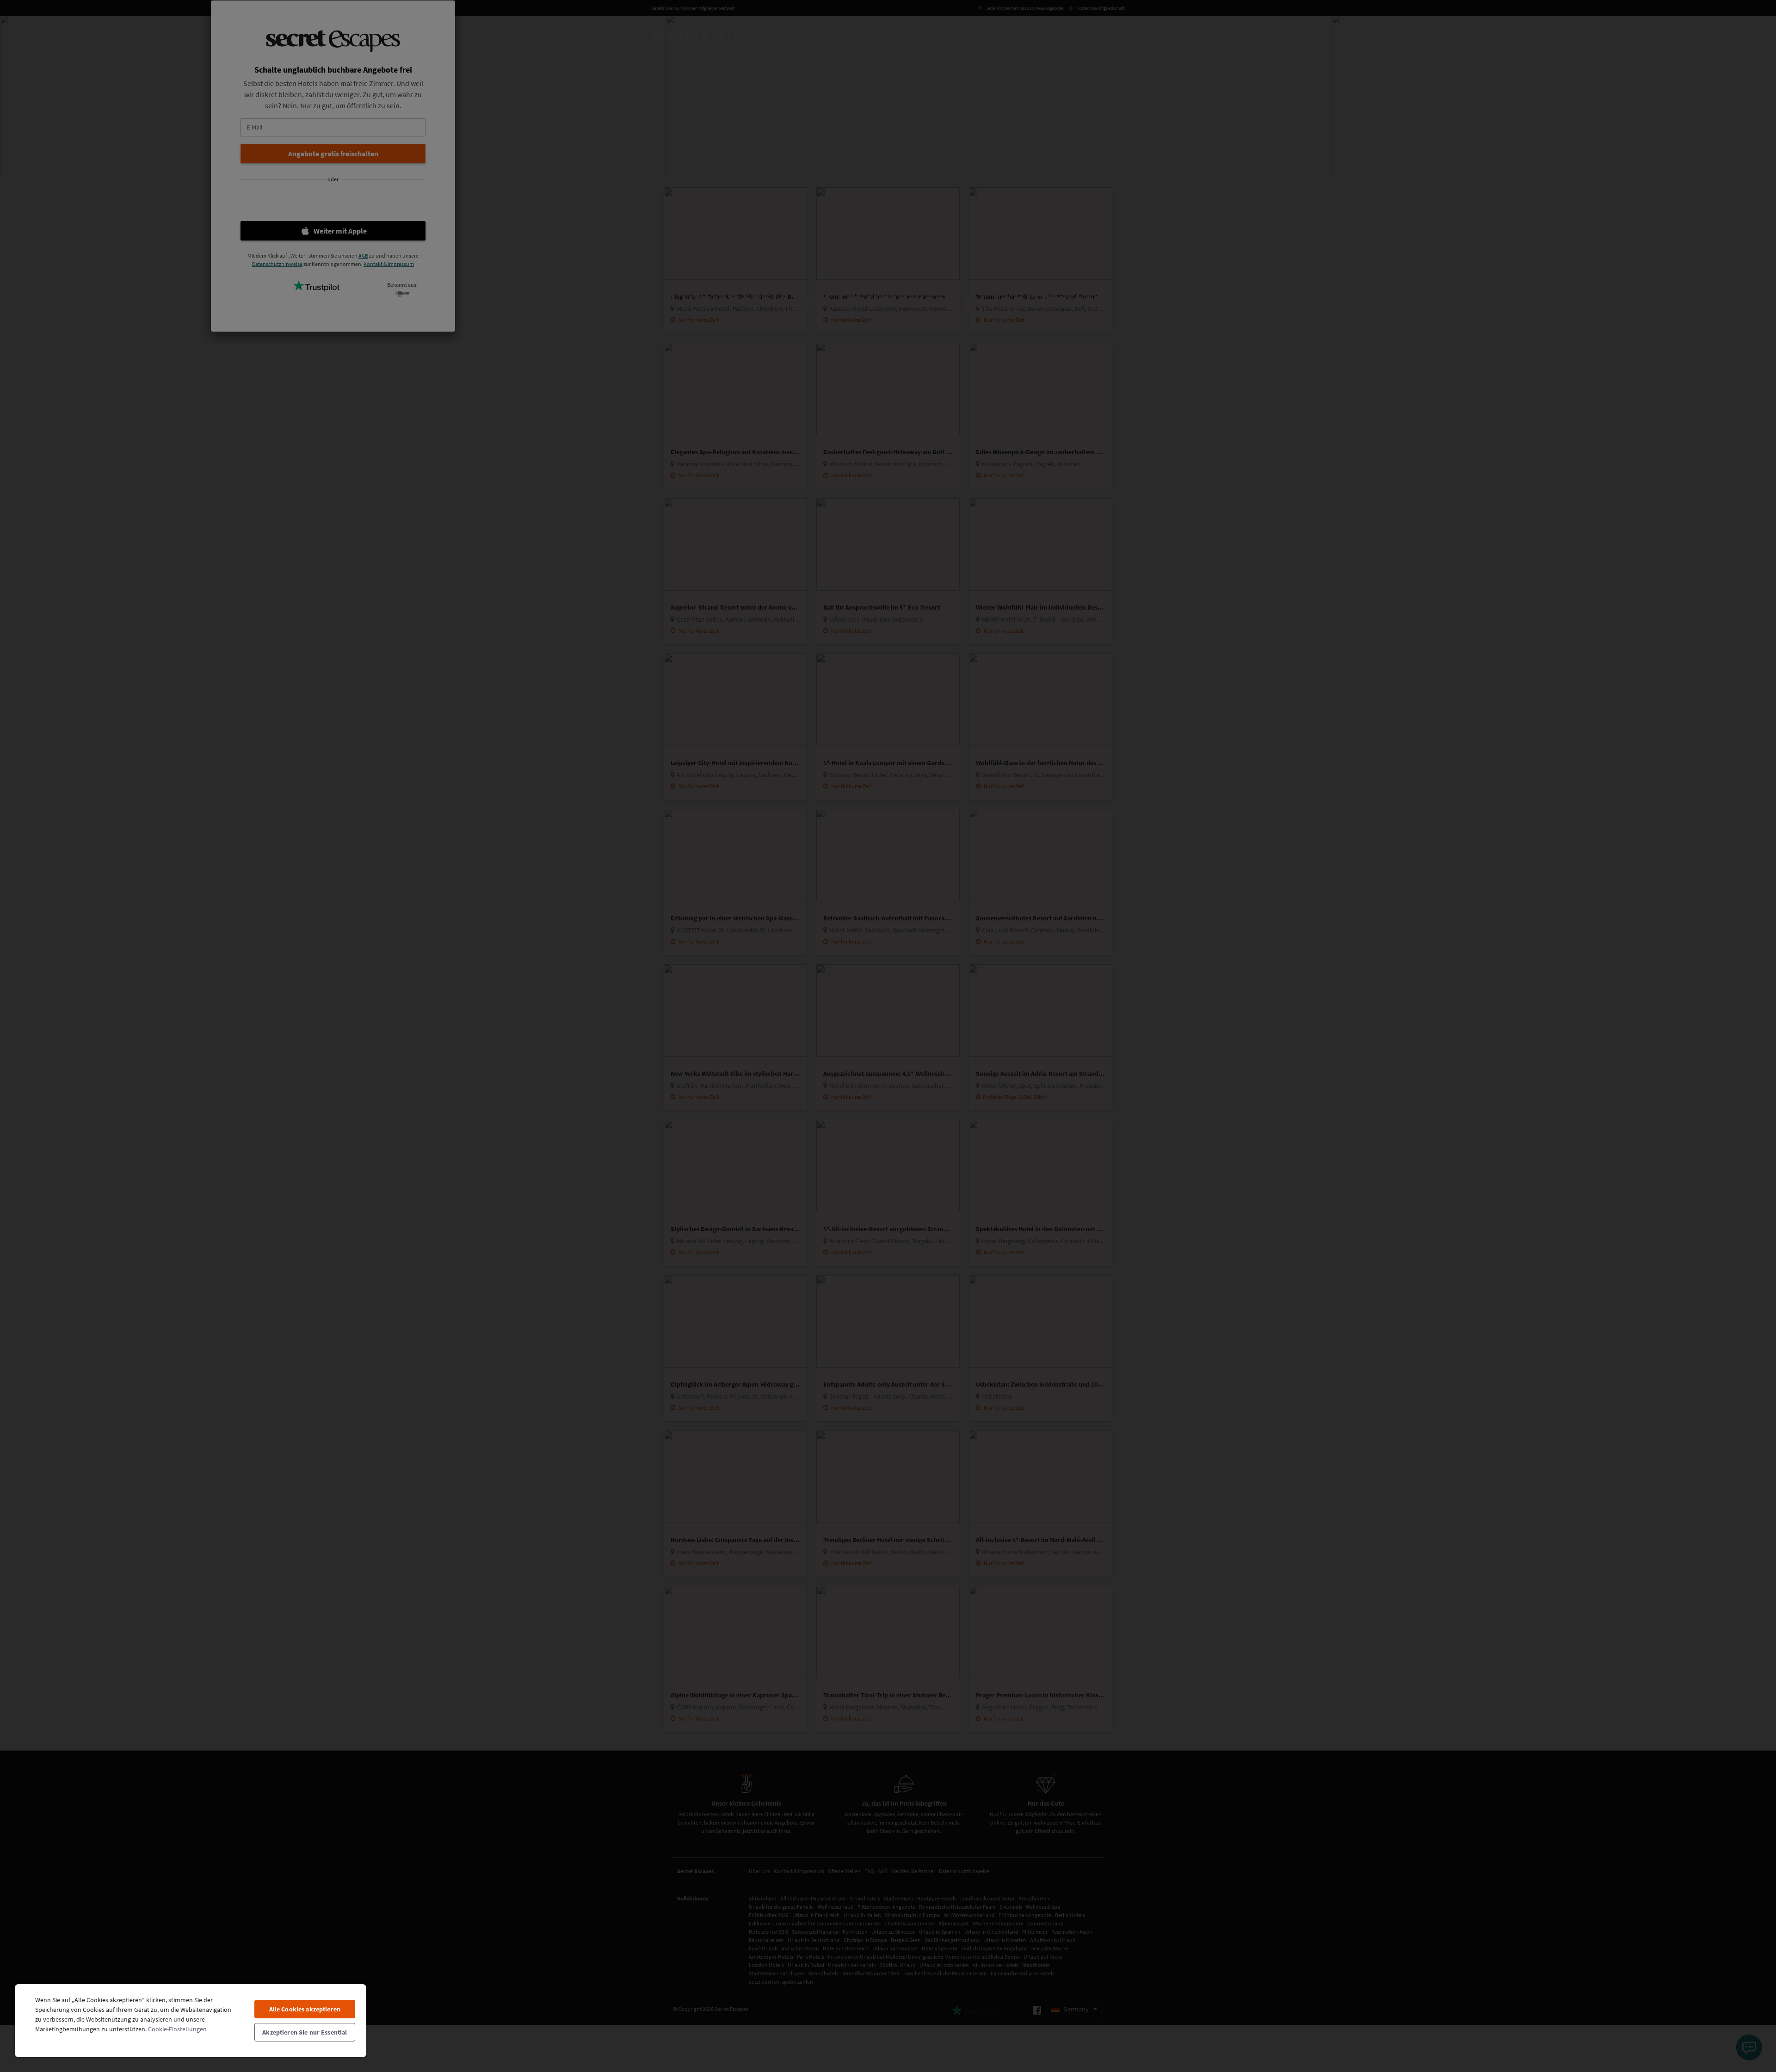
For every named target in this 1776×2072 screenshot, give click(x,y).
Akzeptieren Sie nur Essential (305, 2032)
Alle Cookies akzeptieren (305, 2009)
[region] (191, 2020)
